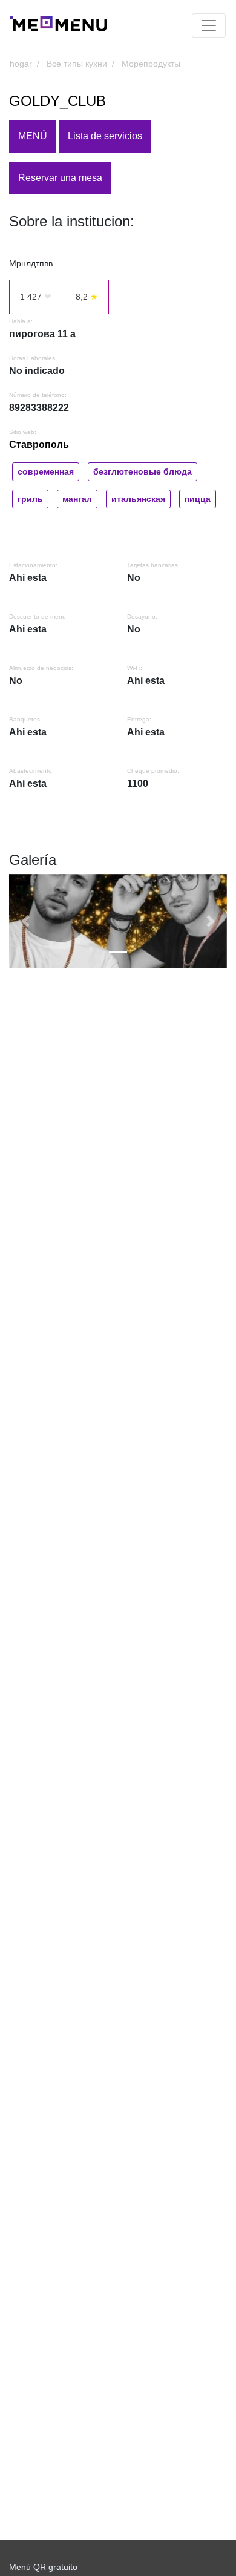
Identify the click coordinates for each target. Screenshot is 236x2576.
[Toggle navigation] (209, 25)
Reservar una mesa (60, 178)
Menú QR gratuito (43, 2567)
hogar (21, 64)
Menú (33, 136)
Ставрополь (39, 445)
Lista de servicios (105, 136)
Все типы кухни (77, 64)
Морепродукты (151, 64)
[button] (25, 922)
